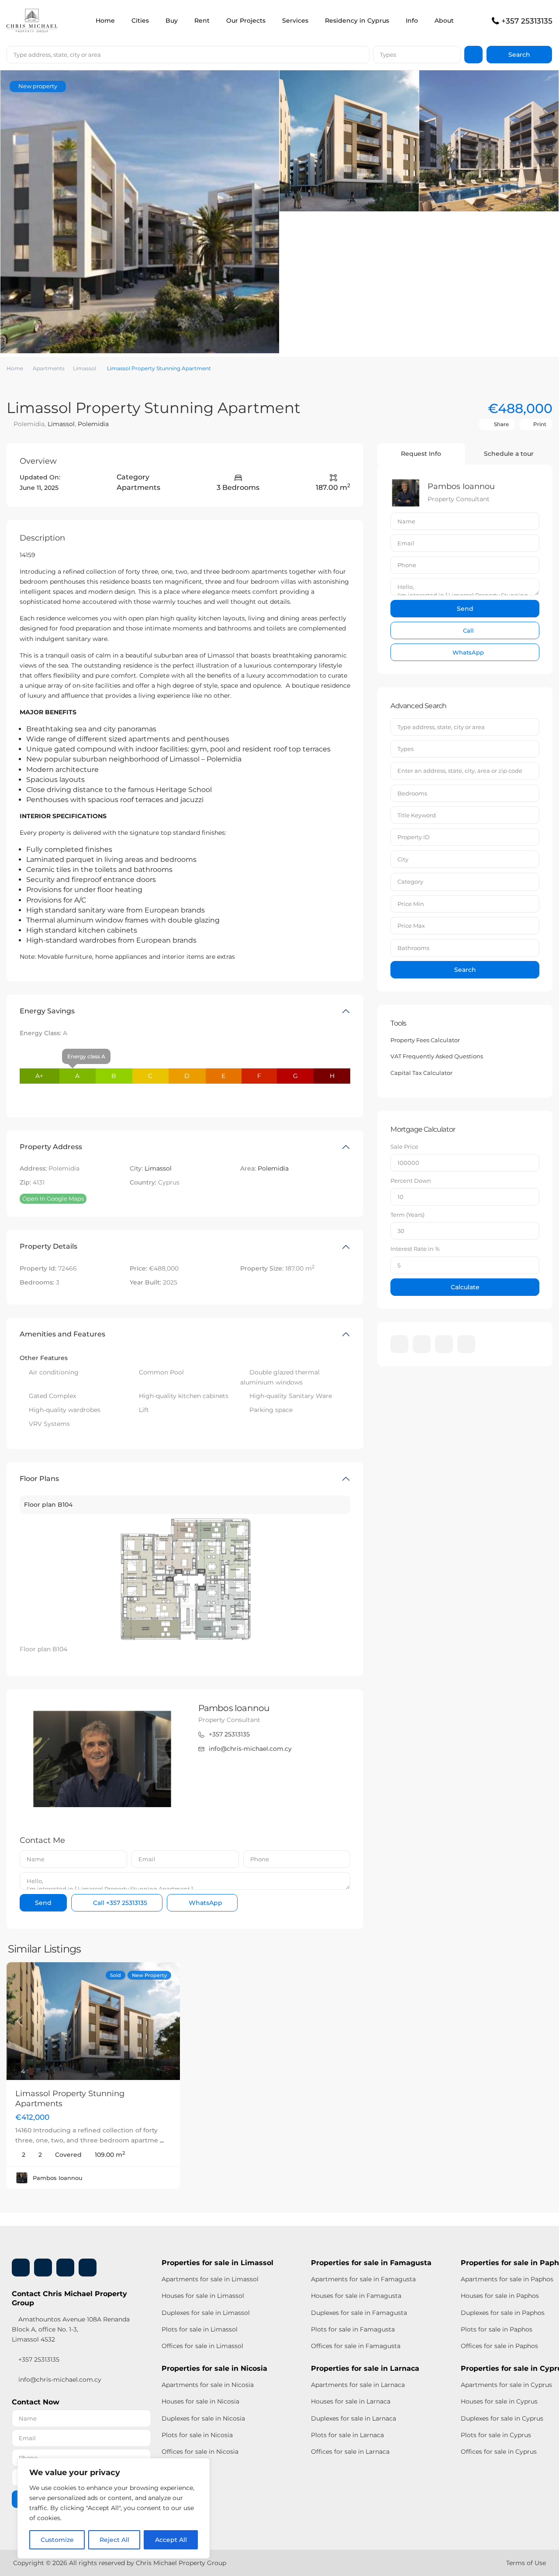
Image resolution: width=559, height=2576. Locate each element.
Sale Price (404, 1147)
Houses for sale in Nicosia (200, 2401)
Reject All (114, 2540)
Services (295, 21)
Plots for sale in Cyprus (496, 2435)
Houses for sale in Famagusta (356, 2296)
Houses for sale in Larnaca (351, 2401)
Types (388, 55)
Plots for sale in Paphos (497, 2329)
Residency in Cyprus (357, 21)
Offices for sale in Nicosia (200, 2452)
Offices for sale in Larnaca (350, 2452)
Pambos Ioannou (234, 1708)
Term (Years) (407, 1215)
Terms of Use (526, 2563)
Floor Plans (39, 1479)
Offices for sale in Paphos (499, 2346)
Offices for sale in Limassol (202, 2346)
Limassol (85, 368)
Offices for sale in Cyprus (499, 2452)
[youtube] (444, 1344)
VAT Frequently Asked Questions (437, 1056)
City (403, 859)
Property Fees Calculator (425, 1040)
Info (412, 21)
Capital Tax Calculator (421, 1073)
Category (410, 882)
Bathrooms (413, 948)
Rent (202, 21)
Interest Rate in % (415, 1249)
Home (105, 21)
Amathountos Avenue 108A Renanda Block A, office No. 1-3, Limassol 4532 (71, 2329)
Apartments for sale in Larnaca (358, 2385)
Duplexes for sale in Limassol (206, 2313)
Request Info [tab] (421, 454)
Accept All (171, 2540)
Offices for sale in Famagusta (356, 2346)
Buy (172, 21)
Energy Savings (47, 1011)
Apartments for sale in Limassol (210, 2279)
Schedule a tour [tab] (509, 454)
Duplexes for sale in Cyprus (502, 2418)
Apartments (49, 368)
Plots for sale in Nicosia (197, 2435)
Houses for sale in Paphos (500, 2296)
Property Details (48, 1246)
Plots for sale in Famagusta (353, 2329)
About (444, 21)
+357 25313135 (527, 21)
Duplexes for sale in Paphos (503, 2313)
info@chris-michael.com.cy (250, 1749)
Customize (57, 2540)
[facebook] (399, 1344)
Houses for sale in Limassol (203, 2296)
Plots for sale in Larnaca (347, 2435)
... (162, 2140)
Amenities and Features (62, 1334)
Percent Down (411, 1181)
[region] (114, 2508)
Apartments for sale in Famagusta (363, 2279)
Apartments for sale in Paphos (507, 2279)
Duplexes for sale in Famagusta (359, 2313)
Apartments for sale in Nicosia (208, 2385)
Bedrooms (412, 793)
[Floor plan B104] (185, 1579)
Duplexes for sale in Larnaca (354, 2418)
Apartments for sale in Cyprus (506, 2385)
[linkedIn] (422, 1344)
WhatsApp (205, 1903)
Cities (140, 21)
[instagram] (466, 1344)
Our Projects (246, 21)
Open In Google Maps (53, 1198)
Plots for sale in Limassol (200, 2329)
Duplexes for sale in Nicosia (203, 2418)
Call (119, 1903)
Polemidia (93, 424)
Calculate (465, 1287)
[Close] (200, 2466)
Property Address (51, 1147)
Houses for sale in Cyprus (499, 2401)
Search (465, 970)
